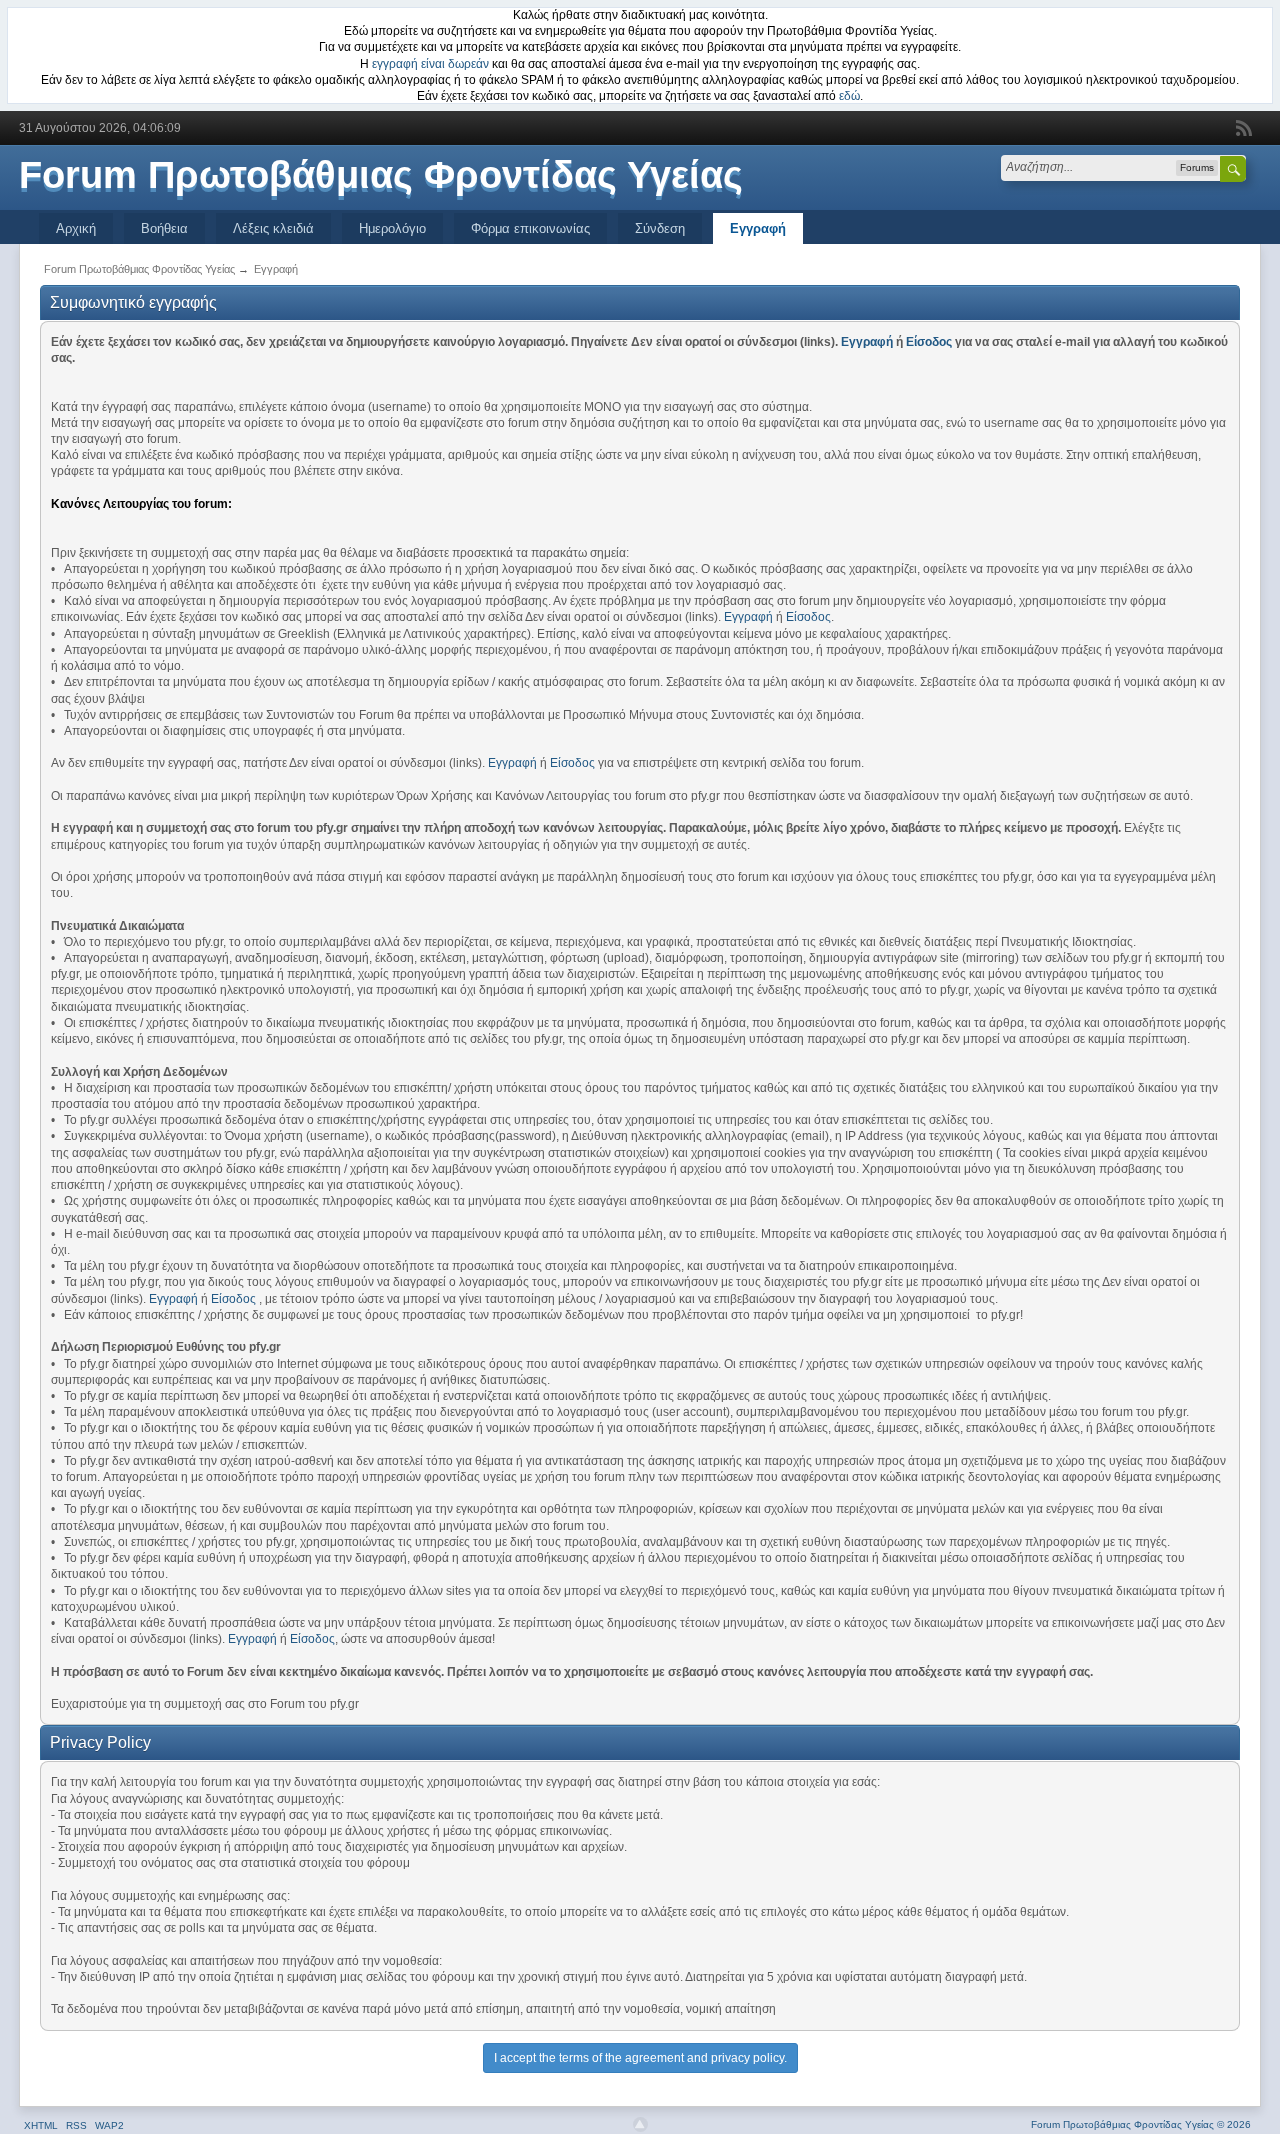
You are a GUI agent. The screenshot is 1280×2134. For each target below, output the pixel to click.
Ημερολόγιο (392, 228)
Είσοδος (929, 342)
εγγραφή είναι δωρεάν (430, 64)
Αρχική (76, 228)
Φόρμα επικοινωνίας (530, 228)
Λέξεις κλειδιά (273, 228)
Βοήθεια (164, 228)
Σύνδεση (660, 228)
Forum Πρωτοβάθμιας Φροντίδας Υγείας (381, 175)
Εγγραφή (758, 228)
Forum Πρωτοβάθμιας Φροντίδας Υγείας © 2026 (1141, 2124)
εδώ (849, 96)
